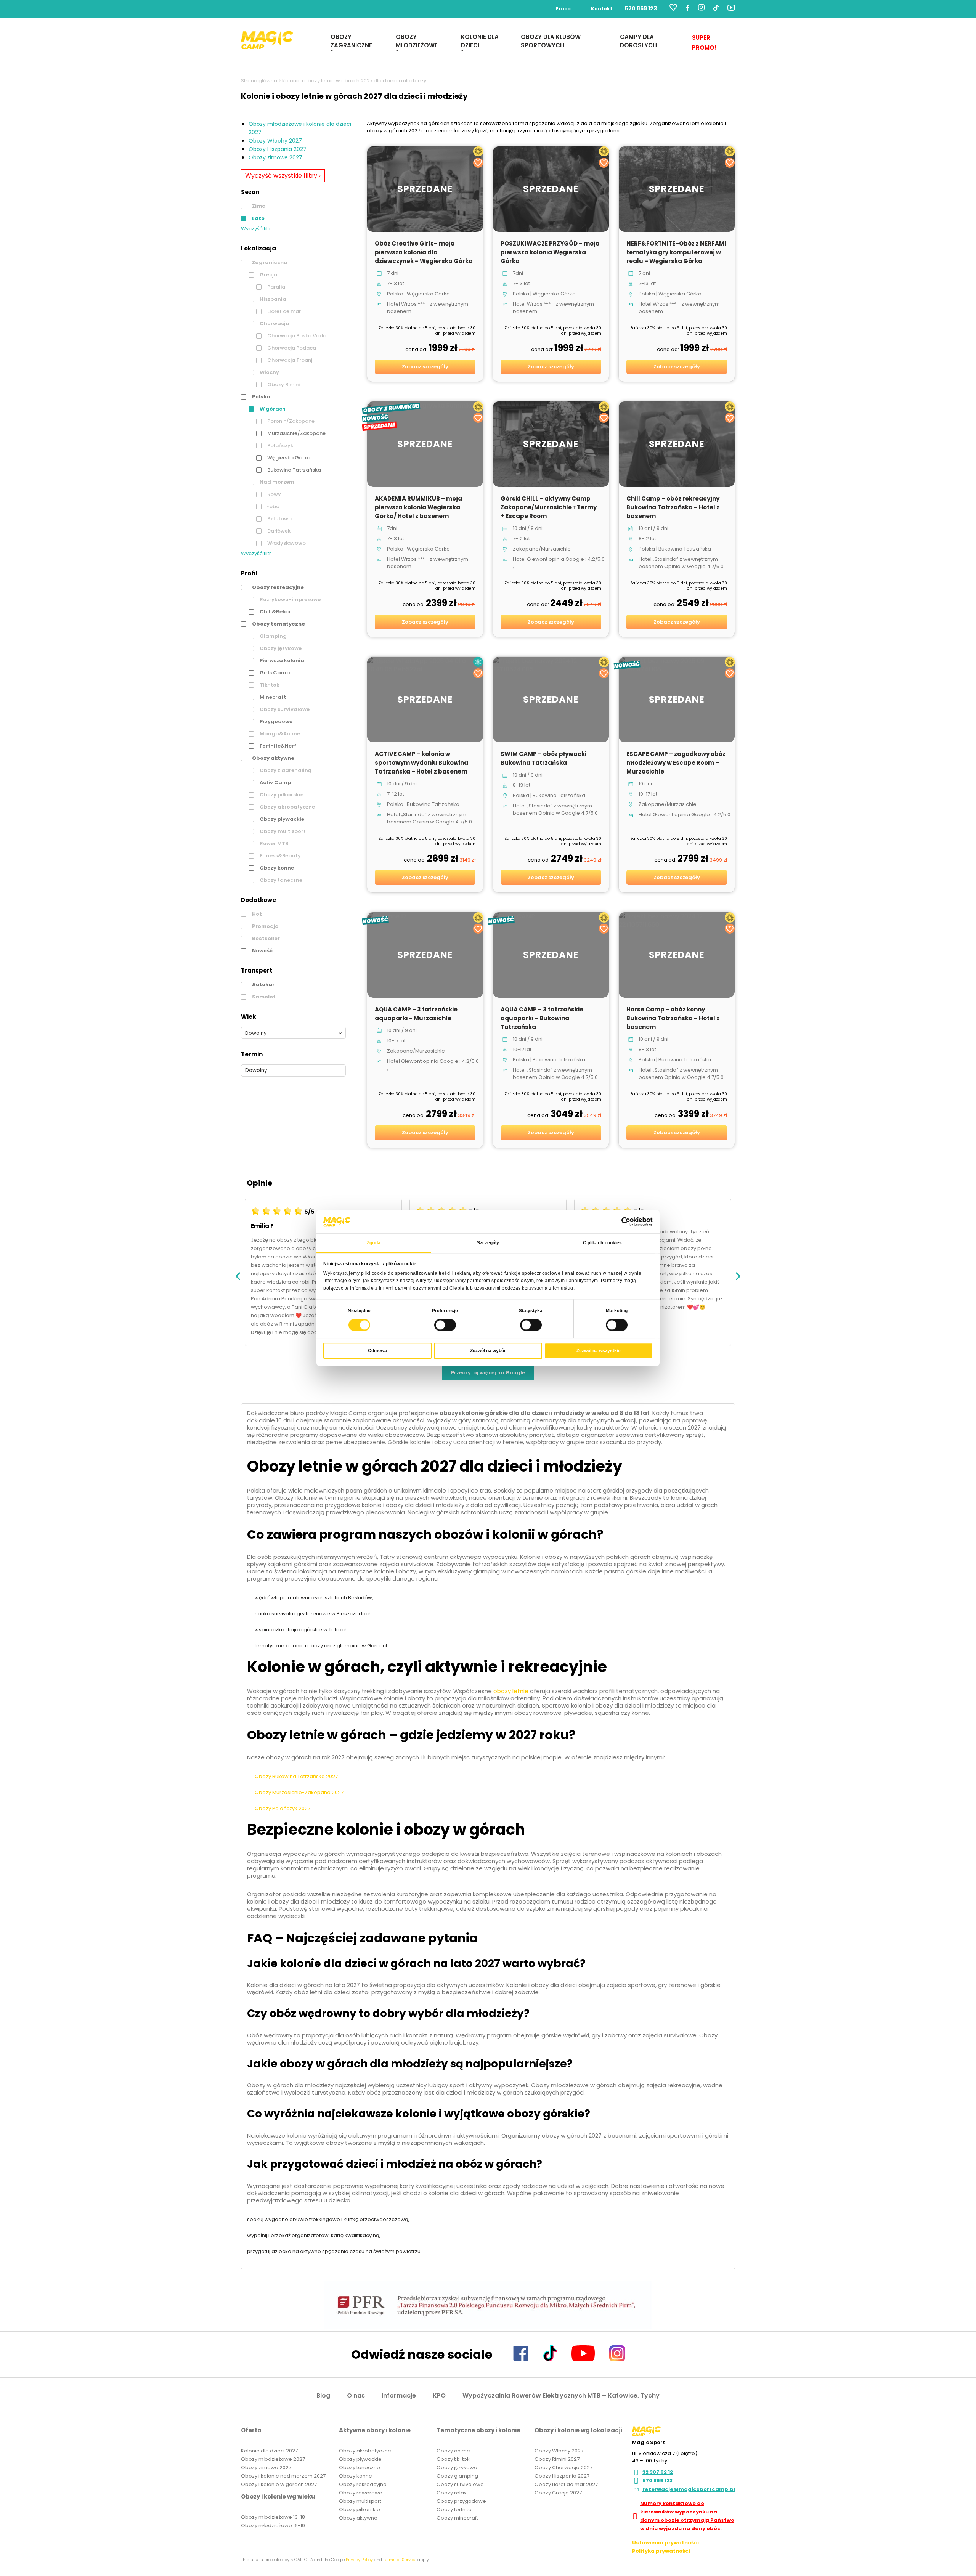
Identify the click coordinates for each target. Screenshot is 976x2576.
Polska (261, 397)
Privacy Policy (359, 2560)
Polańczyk (280, 445)
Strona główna (259, 81)
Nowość (262, 951)
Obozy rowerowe (361, 2493)
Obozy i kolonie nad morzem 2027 (283, 2476)
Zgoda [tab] (374, 1243)
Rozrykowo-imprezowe (290, 599)
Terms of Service (400, 2560)
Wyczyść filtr (256, 229)
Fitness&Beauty (280, 856)
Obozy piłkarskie (281, 795)
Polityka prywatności (661, 2551)
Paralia (276, 287)
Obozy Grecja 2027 (558, 2493)
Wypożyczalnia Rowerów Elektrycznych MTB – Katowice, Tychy (561, 2395)
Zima (258, 206)
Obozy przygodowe (461, 2501)
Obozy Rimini (283, 384)
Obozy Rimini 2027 (557, 2459)
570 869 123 (641, 8)
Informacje (399, 2395)
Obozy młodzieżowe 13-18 (273, 2517)
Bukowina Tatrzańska (294, 470)
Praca (563, 9)
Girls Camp (274, 673)
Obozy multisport (282, 831)
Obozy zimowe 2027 (275, 157)
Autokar (263, 985)
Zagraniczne (269, 262)
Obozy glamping (457, 2476)
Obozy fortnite (454, 2509)
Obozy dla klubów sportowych (551, 41)
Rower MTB (273, 843)
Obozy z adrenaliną (285, 770)
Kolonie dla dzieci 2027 (269, 2451)
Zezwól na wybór (488, 1351)
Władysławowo (286, 543)
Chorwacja (274, 323)
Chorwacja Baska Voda (296, 336)
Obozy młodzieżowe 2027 (273, 2459)
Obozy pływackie (281, 819)
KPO (439, 2395)
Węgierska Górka (288, 458)
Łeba (273, 506)
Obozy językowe (280, 648)
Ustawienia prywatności (665, 2543)
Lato (258, 218)
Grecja (268, 275)
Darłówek (278, 531)
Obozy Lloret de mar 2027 (566, 2484)
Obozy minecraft (457, 2518)
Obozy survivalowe (284, 709)
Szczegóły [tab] (488, 1243)
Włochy (269, 372)
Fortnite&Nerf (277, 746)
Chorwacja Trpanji (290, 360)
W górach (272, 409)
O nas (356, 2395)
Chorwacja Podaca (291, 348)
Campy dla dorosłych (638, 41)
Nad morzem (276, 482)
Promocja (265, 926)
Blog (323, 2395)
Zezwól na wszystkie (599, 1351)
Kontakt (602, 9)
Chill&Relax (274, 612)
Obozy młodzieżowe (417, 41)
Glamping (273, 636)
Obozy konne (276, 868)
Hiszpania (272, 299)
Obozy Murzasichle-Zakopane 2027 (299, 1792)
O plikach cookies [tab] (603, 1243)
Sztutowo (279, 519)
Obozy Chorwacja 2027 (563, 2468)
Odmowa (377, 1351)
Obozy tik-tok (453, 2459)
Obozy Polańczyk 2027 (283, 1808)
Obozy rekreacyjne (277, 587)
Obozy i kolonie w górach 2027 (279, 2484)
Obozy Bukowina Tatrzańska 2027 (296, 1776)
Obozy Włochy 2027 (275, 141)
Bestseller (265, 938)
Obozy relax (451, 2493)
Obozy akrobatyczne (287, 807)
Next (738, 1276)
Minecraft (272, 697)
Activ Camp (275, 782)
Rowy (274, 494)
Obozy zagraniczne (351, 41)
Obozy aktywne (273, 758)
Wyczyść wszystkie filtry (283, 175)
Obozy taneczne (280, 880)
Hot (256, 914)
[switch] (445, 1325)
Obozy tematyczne (278, 624)
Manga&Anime (279, 734)
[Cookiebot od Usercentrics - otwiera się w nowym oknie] (619, 1222)
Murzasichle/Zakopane (296, 433)
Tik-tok (269, 685)
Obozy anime (453, 2451)
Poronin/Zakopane (290, 421)
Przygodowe (275, 721)
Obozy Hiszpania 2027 (278, 149)
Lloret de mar (283, 311)
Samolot (263, 997)
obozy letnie (511, 1691)
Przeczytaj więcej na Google (488, 1373)
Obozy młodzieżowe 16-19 (273, 2525)
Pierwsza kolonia (281, 660)
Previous (238, 1276)
